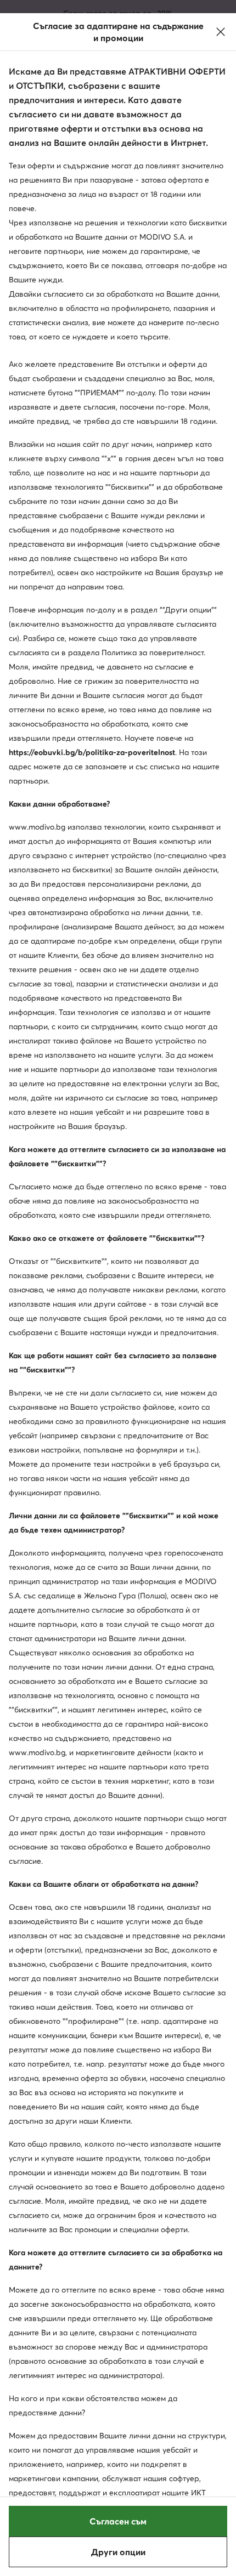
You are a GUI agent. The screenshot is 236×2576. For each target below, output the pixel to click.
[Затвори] (221, 32)
